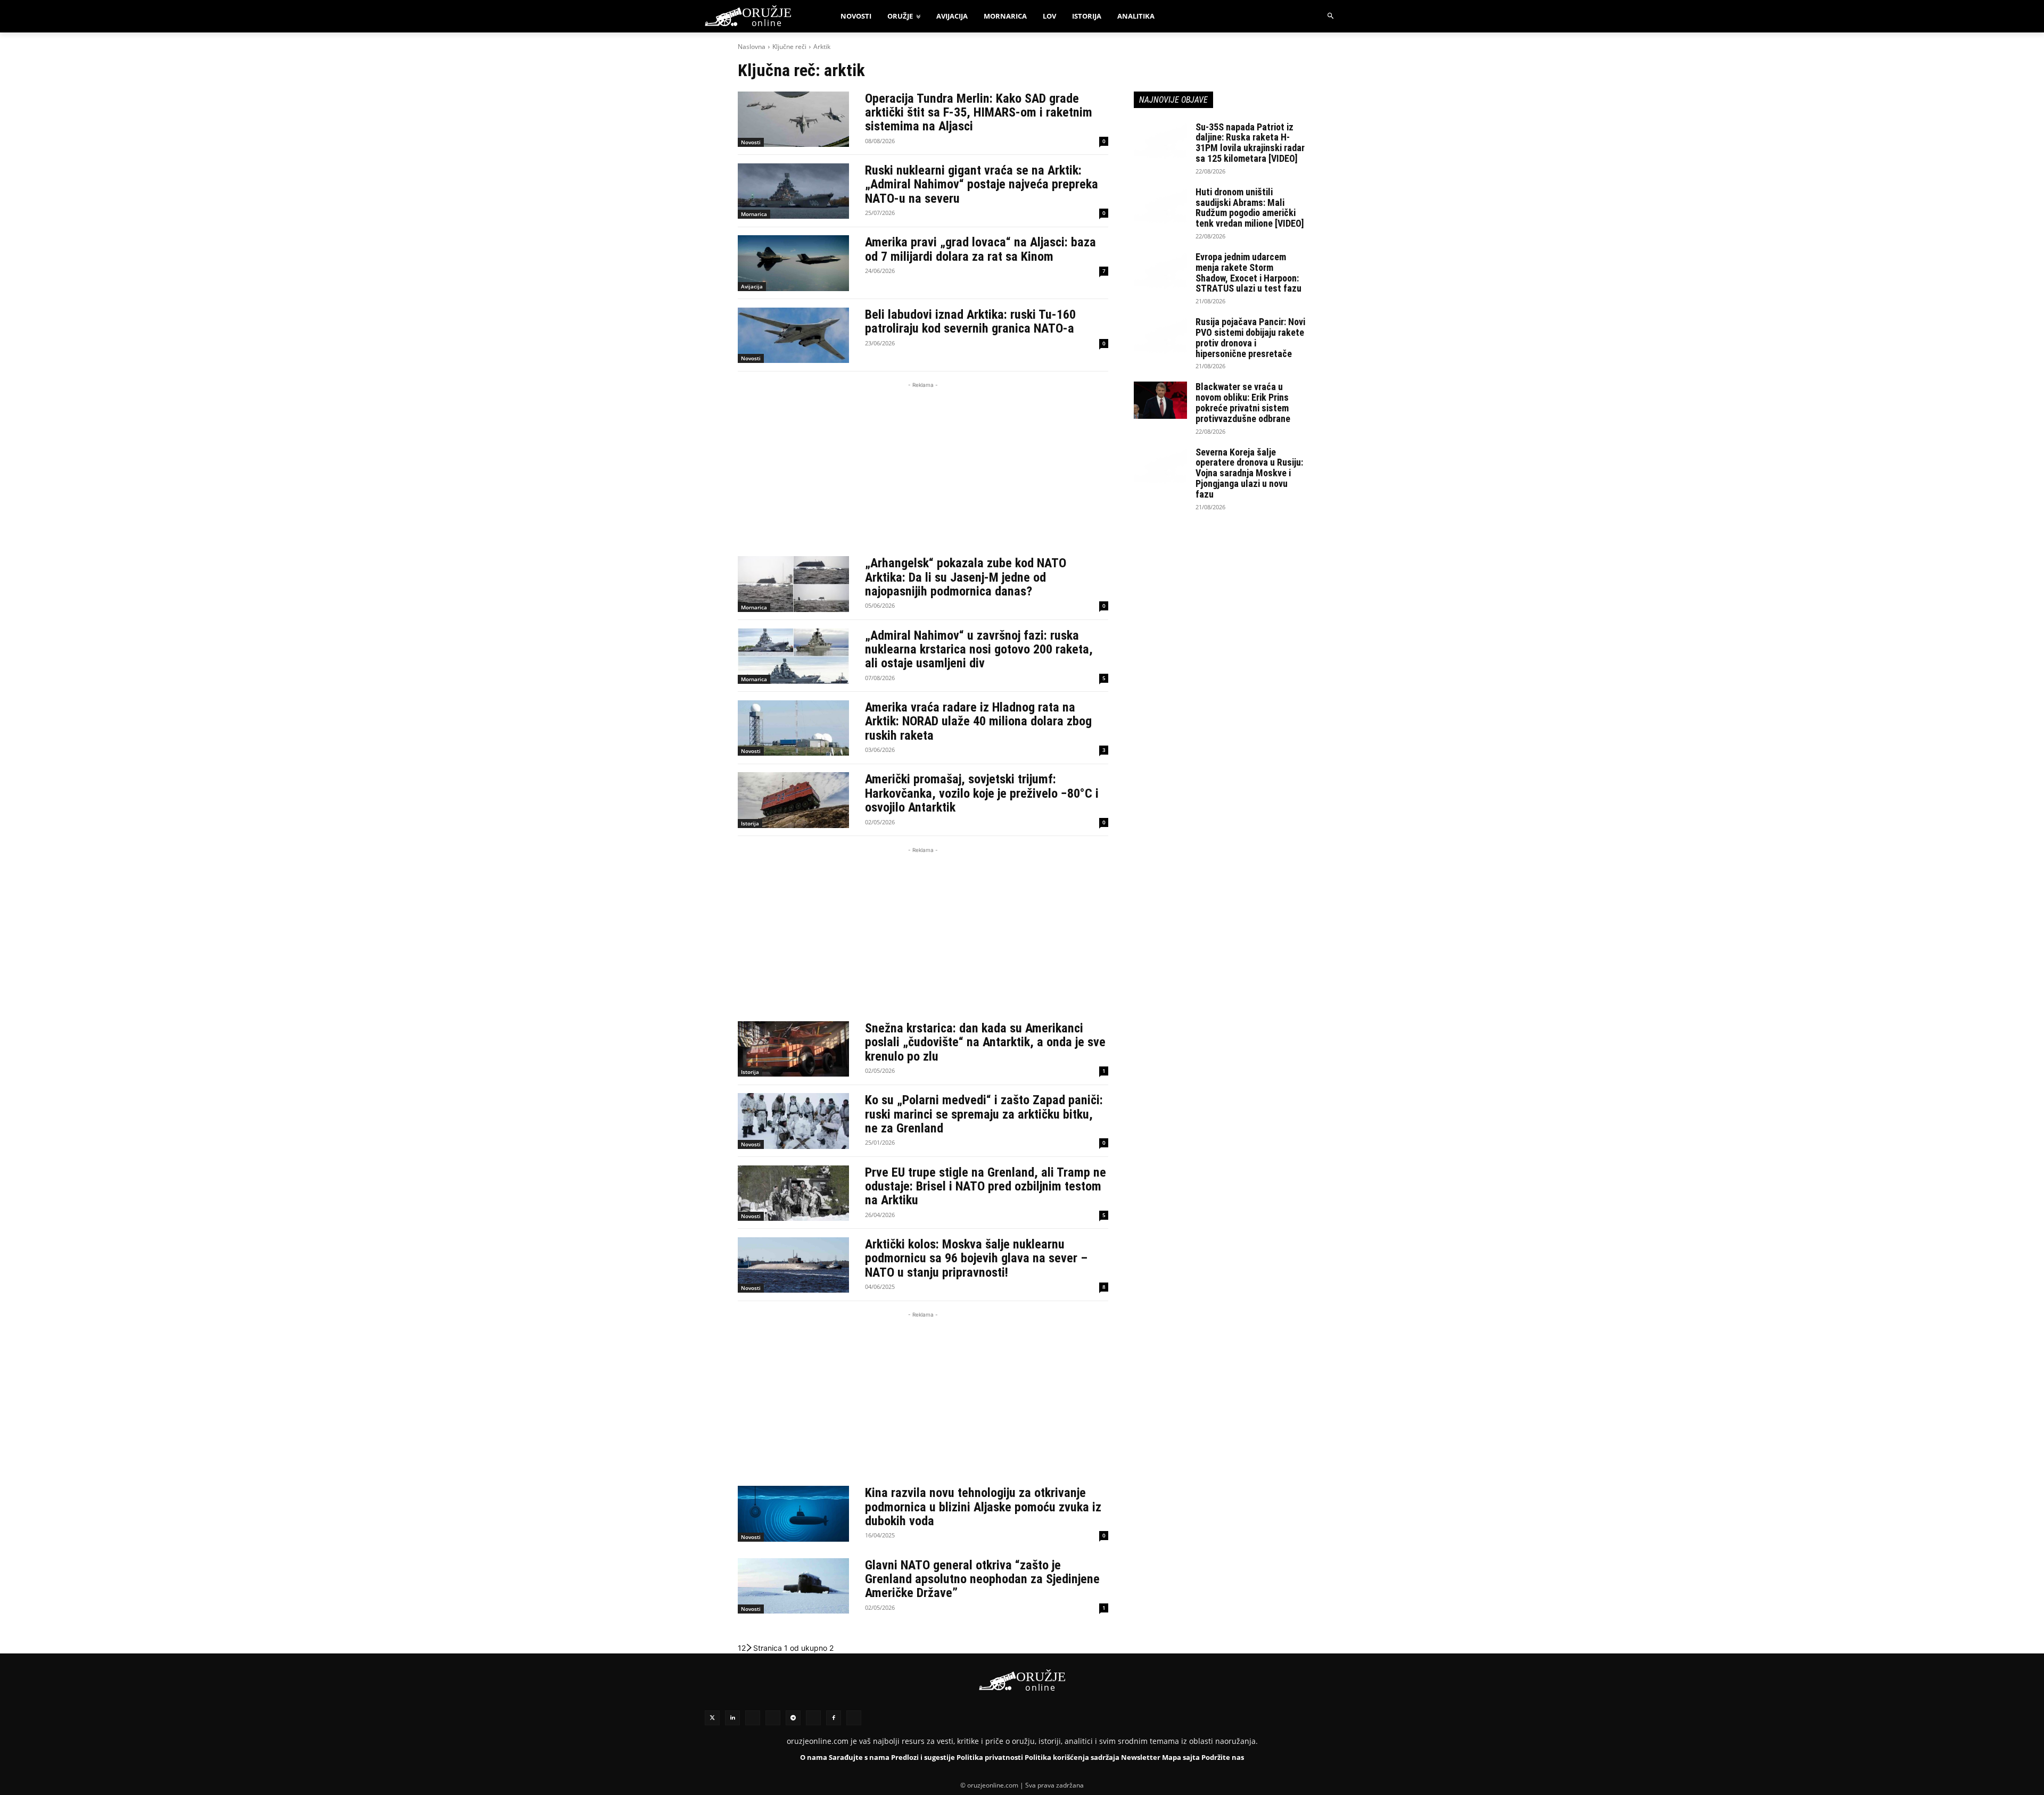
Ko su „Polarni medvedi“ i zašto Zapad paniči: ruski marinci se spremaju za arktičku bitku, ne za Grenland (984, 1114)
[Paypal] (854, 1718)
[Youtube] (813, 1718)
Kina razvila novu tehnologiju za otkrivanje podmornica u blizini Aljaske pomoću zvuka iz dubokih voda (983, 1507)
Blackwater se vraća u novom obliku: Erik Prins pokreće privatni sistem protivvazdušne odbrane (1243, 402)
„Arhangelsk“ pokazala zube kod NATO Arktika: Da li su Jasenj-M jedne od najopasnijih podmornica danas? (966, 577)
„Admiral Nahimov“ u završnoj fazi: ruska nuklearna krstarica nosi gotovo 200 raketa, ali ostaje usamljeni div (979, 650)
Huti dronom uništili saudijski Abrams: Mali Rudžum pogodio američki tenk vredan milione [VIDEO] (1250, 208)
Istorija (750, 823)
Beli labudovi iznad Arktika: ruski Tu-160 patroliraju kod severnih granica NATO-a (970, 321)
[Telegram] (793, 1718)
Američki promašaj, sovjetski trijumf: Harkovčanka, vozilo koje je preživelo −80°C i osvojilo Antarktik (982, 793)
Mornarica (754, 214)
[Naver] (773, 1718)
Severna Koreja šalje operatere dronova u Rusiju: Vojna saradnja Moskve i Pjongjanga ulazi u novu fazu (1249, 473)
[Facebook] (834, 1718)
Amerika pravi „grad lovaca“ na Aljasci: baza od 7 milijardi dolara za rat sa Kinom (980, 249)
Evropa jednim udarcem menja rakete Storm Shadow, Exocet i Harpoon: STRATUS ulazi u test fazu (1248, 272)
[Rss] (753, 1718)
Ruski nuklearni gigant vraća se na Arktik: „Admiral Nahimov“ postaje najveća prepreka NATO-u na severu (982, 184)
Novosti (751, 142)
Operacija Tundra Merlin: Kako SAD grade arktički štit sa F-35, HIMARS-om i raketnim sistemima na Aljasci (979, 113)
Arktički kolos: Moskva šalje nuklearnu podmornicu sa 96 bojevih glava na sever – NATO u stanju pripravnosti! (976, 1258)
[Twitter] (712, 1718)
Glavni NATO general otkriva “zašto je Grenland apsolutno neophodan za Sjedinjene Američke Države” (982, 1579)
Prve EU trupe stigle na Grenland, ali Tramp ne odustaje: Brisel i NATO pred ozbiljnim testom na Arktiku (986, 1186)
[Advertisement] (923, 465)
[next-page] (749, 1648)
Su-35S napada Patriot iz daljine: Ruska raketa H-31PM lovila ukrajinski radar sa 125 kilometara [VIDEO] (1250, 143)
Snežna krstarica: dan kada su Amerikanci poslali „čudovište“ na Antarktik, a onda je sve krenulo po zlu (985, 1042)
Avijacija (752, 286)
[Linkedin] (732, 1718)
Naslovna (752, 47)
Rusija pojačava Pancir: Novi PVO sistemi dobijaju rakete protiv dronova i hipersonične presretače (1250, 337)
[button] (1331, 16)
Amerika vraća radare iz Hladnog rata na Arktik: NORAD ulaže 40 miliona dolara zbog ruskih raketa (978, 721)
